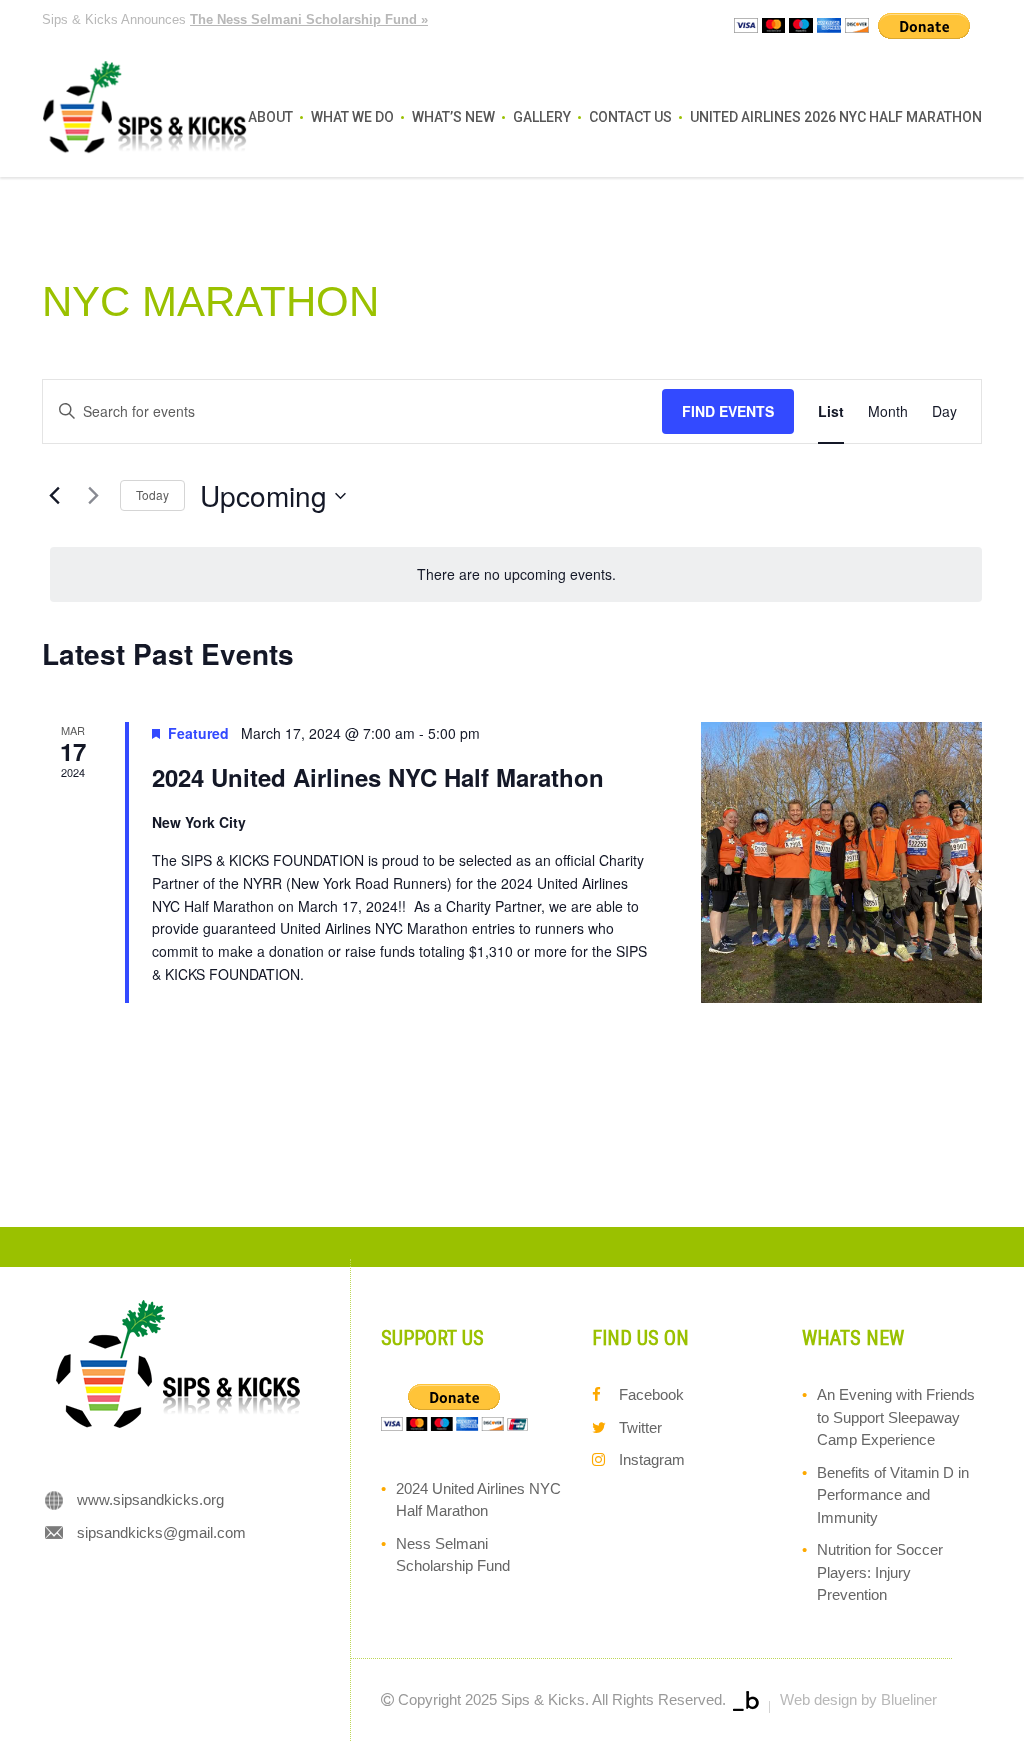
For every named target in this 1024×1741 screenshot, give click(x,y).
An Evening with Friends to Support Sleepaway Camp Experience (896, 1417)
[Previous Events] (54, 496)
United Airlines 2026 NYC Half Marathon (836, 117)
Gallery (542, 117)
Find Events (728, 411)
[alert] (516, 574)
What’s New (453, 117)
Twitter (640, 1427)
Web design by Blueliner (858, 1699)
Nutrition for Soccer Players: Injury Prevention (880, 1572)
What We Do (352, 117)
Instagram (652, 1459)
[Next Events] (93, 496)
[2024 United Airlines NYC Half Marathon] (841, 862)
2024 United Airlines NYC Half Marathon (378, 777)
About (270, 117)
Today (152, 494)
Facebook (651, 1394)
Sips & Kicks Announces (235, 19)
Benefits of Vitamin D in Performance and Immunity (893, 1495)
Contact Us (630, 117)
